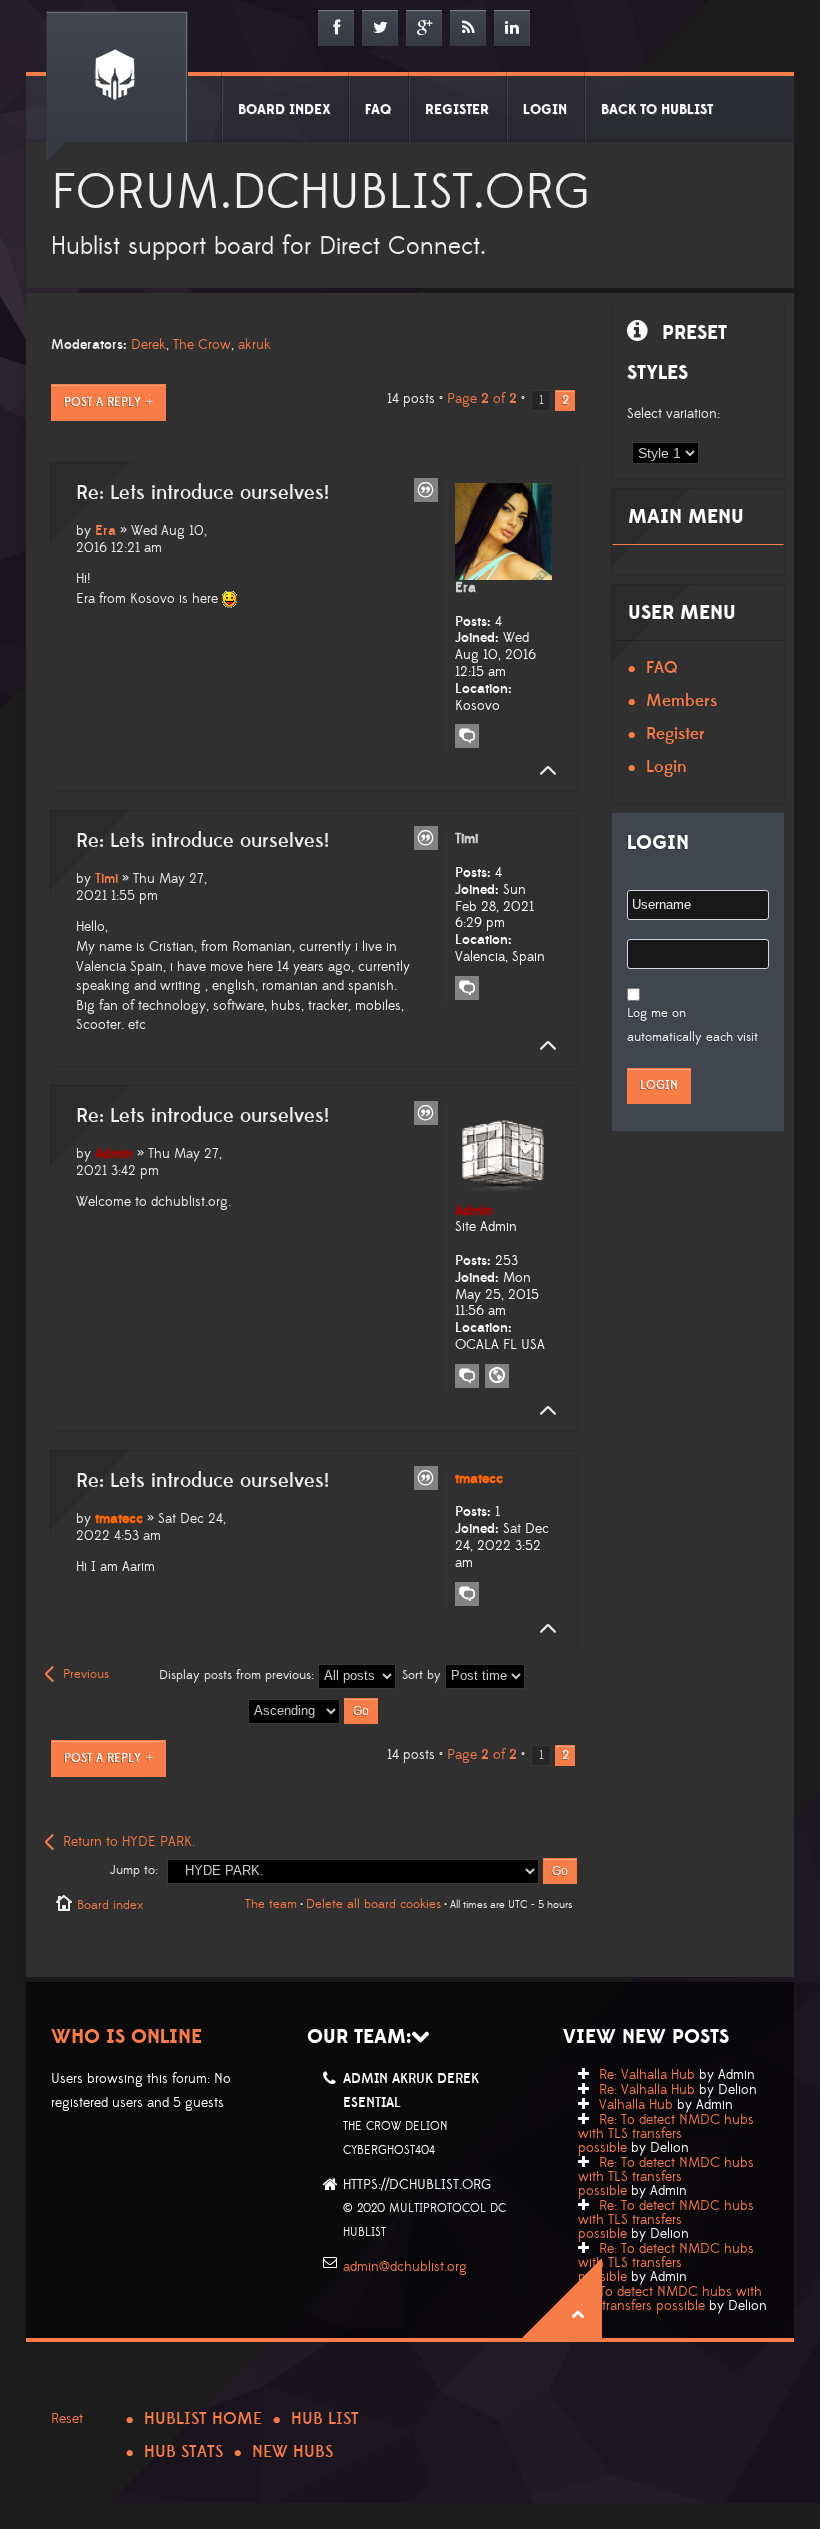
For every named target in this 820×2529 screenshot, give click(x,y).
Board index (110, 1905)
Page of (482, 399)
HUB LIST (325, 2419)
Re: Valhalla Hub (647, 2075)
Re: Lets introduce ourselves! (202, 493)
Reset (67, 2419)
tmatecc (119, 1519)
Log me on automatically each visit (692, 1025)
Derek (148, 345)
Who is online (126, 2037)
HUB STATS (183, 2452)
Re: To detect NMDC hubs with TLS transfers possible (666, 2134)
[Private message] (467, 736)
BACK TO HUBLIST (657, 110)
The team (271, 1904)
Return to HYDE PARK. (129, 1842)
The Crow (202, 345)
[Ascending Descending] (314, 1710)
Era (105, 531)
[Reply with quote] (426, 490)
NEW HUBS (292, 2452)
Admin (114, 1154)
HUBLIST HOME (203, 2419)
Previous (86, 1674)
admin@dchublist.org (405, 2267)
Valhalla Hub (636, 2105)
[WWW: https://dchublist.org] (497, 1376)
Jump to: (134, 1870)
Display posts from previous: (238, 1675)
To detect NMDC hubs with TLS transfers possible (670, 2299)
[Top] (542, 771)
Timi (106, 879)
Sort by (423, 1675)
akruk (254, 345)
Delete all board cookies (373, 1904)
